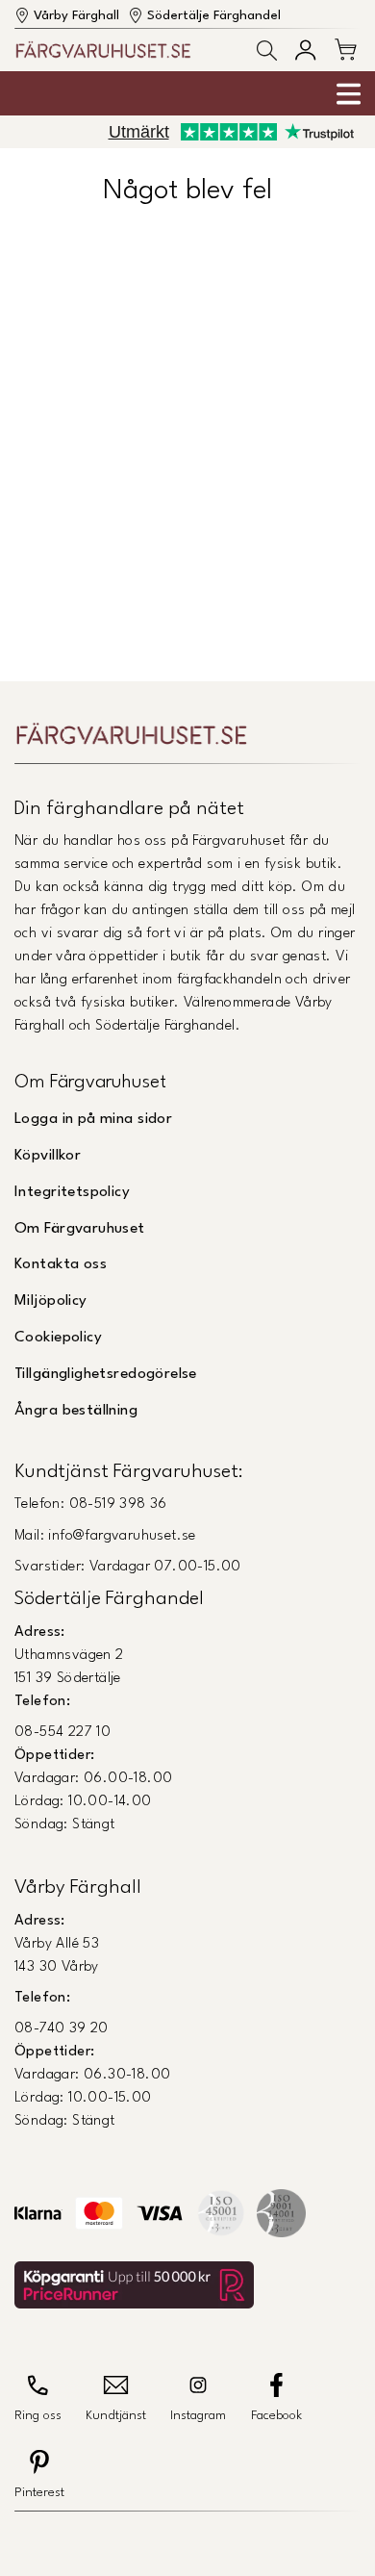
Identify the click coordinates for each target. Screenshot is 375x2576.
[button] (267, 51)
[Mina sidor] (305, 50)
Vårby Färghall (76, 16)
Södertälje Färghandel (214, 16)
